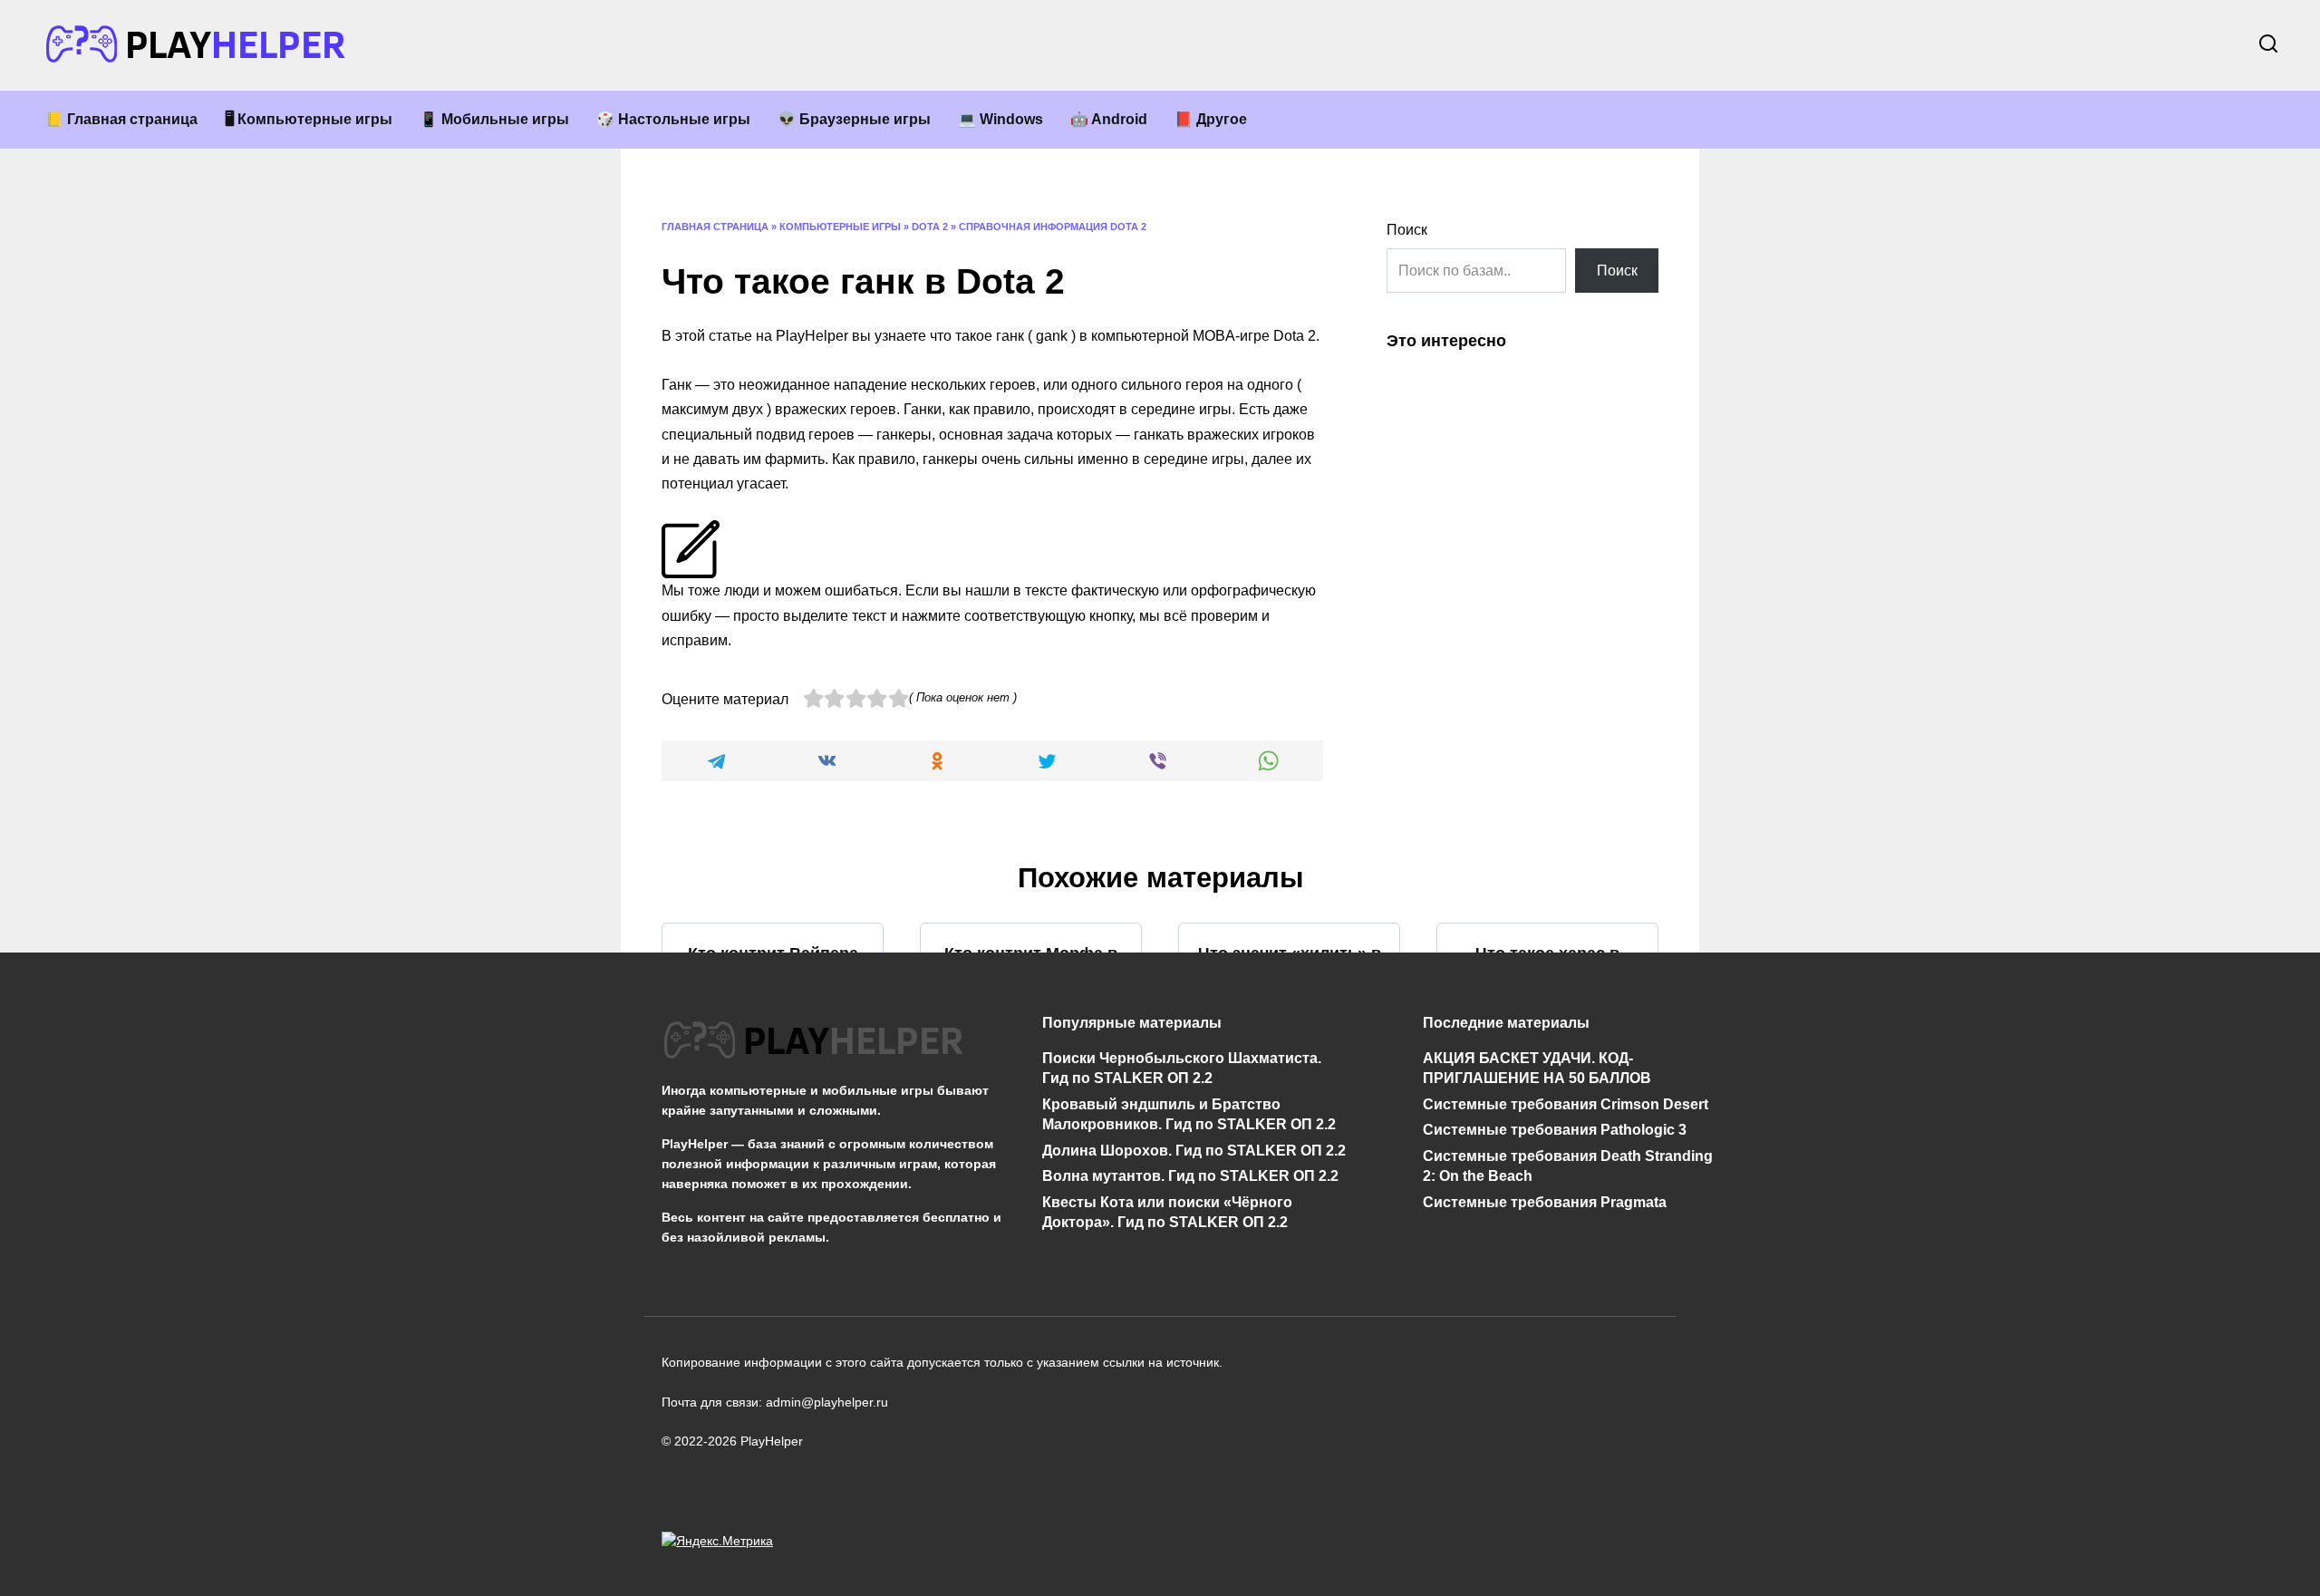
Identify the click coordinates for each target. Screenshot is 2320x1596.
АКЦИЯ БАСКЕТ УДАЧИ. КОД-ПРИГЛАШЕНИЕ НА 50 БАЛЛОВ (1537, 1068)
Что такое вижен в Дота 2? (773, 1111)
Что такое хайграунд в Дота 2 (1031, 1111)
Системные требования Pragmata (1545, 1201)
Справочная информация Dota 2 (1053, 227)
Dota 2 (930, 227)
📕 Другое (1211, 119)
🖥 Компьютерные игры (309, 119)
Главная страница (715, 227)
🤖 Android (1109, 119)
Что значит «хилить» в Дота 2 (1290, 964)
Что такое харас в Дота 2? (1547, 964)
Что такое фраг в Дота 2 (1289, 1111)
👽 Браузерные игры (854, 119)
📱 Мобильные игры (494, 119)
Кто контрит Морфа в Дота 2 (1031, 964)
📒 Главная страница (121, 119)
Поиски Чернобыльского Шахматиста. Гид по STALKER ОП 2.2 (1182, 1068)
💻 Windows (1000, 119)
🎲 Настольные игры (673, 119)
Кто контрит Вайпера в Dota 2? (773, 964)
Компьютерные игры (840, 227)
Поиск (1407, 230)
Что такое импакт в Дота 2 (1547, 1111)
